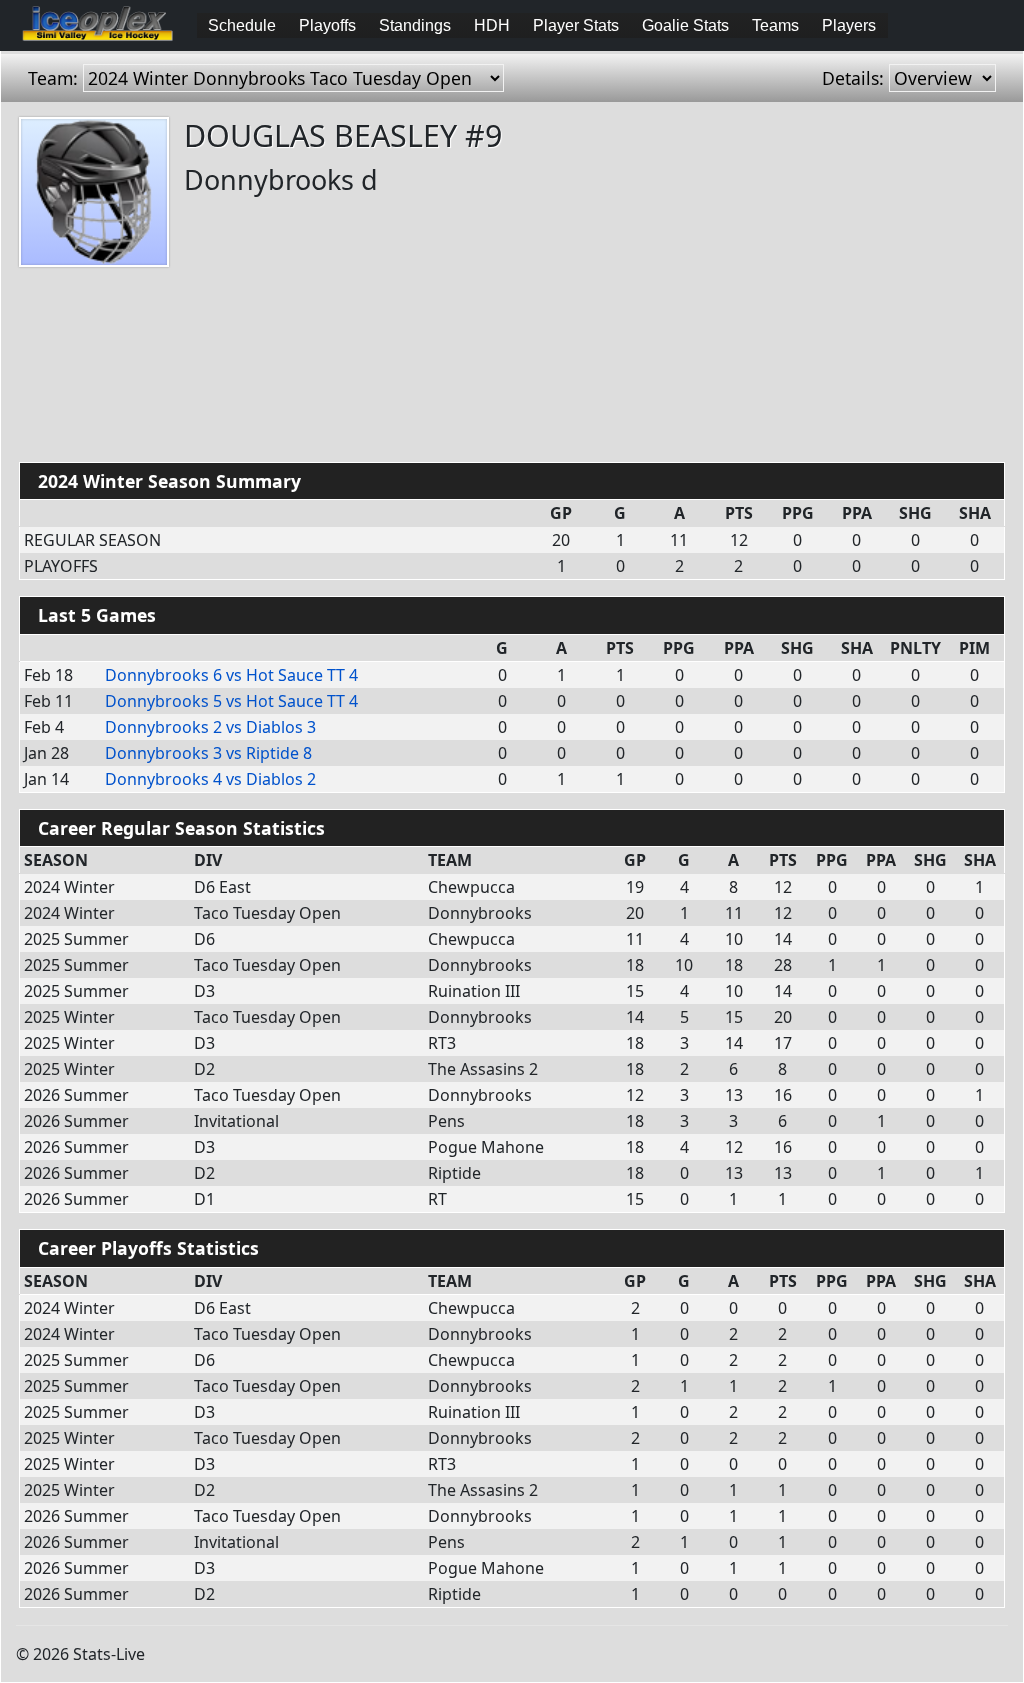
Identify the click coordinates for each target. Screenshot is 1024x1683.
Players (849, 25)
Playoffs (327, 25)
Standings (415, 25)
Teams (775, 25)
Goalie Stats (685, 25)
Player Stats (576, 25)
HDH (492, 25)
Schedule (242, 25)
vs (231, 675)
